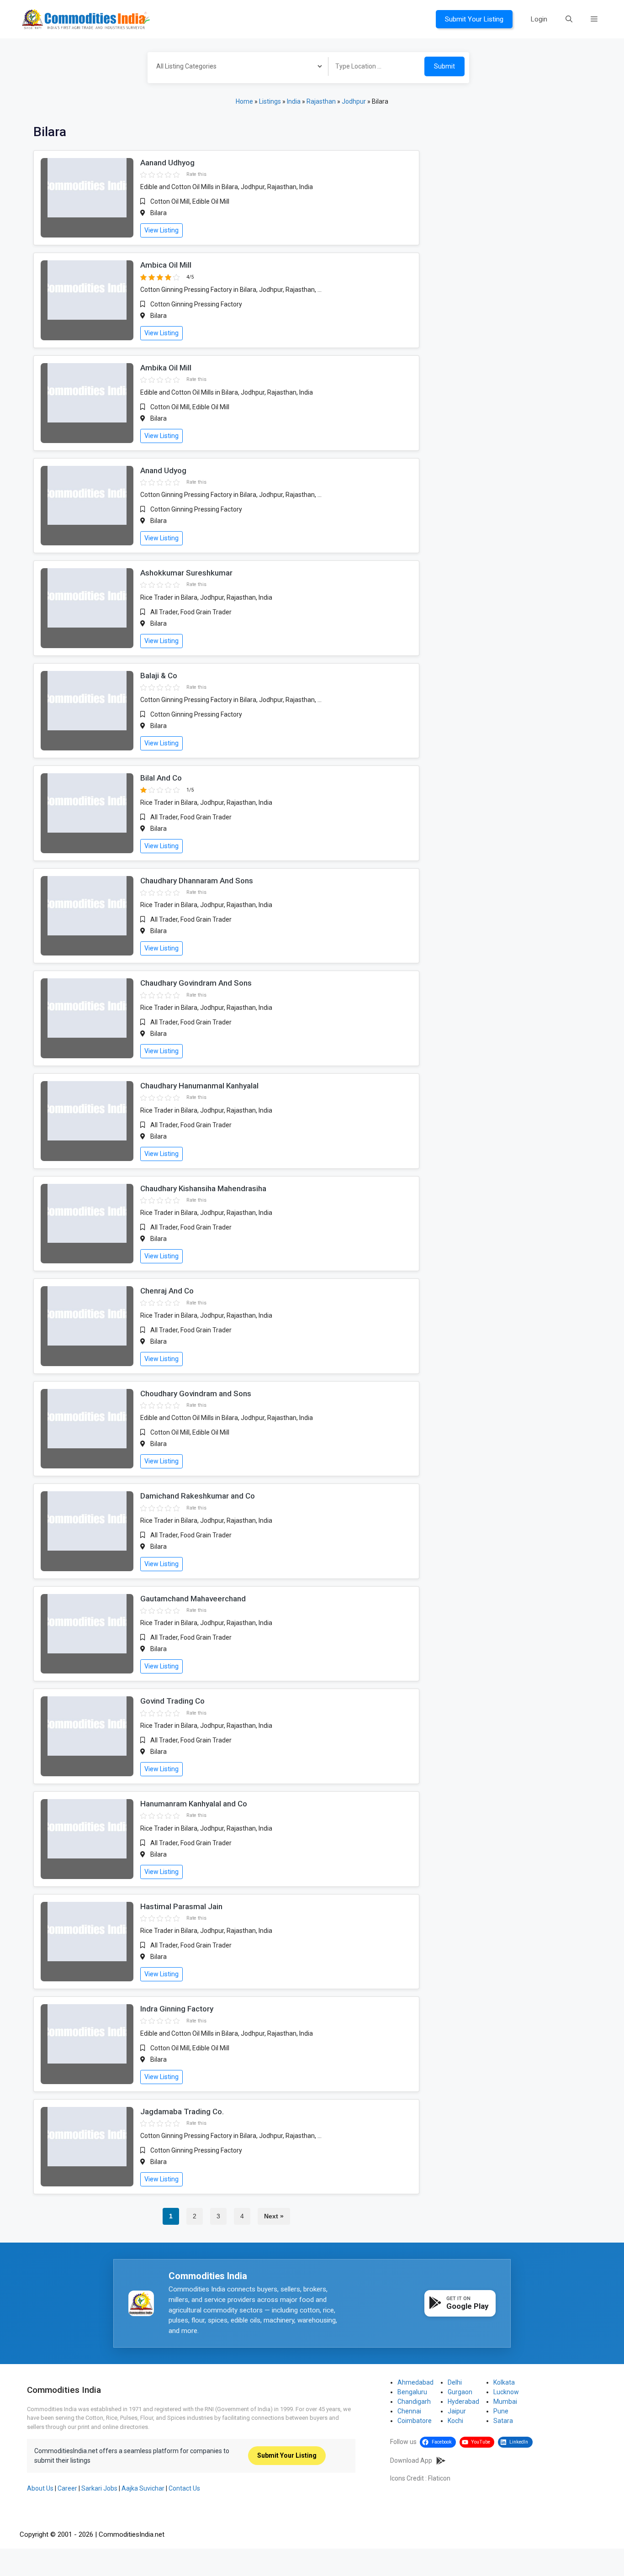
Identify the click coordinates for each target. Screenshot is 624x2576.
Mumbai (505, 2402)
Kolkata (504, 2382)
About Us (40, 2488)
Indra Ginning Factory (177, 2009)
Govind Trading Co (172, 1701)
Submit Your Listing (474, 19)
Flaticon (439, 2478)
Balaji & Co (159, 676)
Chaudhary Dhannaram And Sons (197, 881)
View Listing (161, 230)
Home (244, 101)
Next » (274, 2216)
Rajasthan (321, 101)
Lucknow (506, 2392)
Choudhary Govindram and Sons (196, 1394)
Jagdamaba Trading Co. (182, 2111)
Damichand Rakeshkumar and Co (198, 1496)
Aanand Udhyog (167, 163)
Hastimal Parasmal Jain (181, 1906)
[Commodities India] (86, 19)
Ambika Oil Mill (166, 368)
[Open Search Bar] (569, 19)
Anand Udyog (163, 470)
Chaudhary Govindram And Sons (196, 983)
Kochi (455, 2421)
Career (67, 2488)
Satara (503, 2421)
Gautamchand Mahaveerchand (193, 1599)
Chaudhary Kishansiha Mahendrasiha (203, 1188)
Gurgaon (460, 2392)
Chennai (409, 2411)
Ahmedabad (415, 2382)
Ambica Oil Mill (166, 265)
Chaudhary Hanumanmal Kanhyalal (199, 1086)
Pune (501, 2411)
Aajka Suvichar (143, 2488)
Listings (270, 101)
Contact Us (184, 2488)
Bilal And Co (161, 778)
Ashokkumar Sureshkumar (186, 573)
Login (539, 19)
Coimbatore (415, 2421)
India (294, 101)
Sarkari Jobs (99, 2488)
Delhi (455, 2382)
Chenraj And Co (167, 1291)
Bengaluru (412, 2392)
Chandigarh (414, 2402)
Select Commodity (235, 68)
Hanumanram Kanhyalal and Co (194, 1804)
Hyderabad (463, 2402)
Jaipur (457, 2411)
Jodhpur (354, 101)
